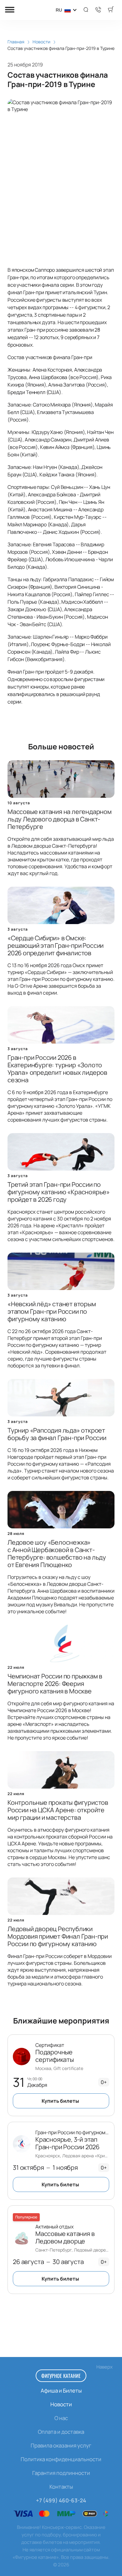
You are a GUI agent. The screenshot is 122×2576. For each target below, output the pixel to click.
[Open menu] (10, 10)
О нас (61, 2418)
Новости (61, 2404)
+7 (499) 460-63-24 (61, 2500)
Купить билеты (60, 2101)
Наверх (104, 2367)
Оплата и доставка (61, 2432)
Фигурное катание (61, 2376)
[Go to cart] (111, 10)
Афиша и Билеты (61, 2391)
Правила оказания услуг (61, 2445)
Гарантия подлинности (61, 2473)
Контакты (61, 2487)
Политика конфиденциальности (61, 2459)
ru (59, 10)
